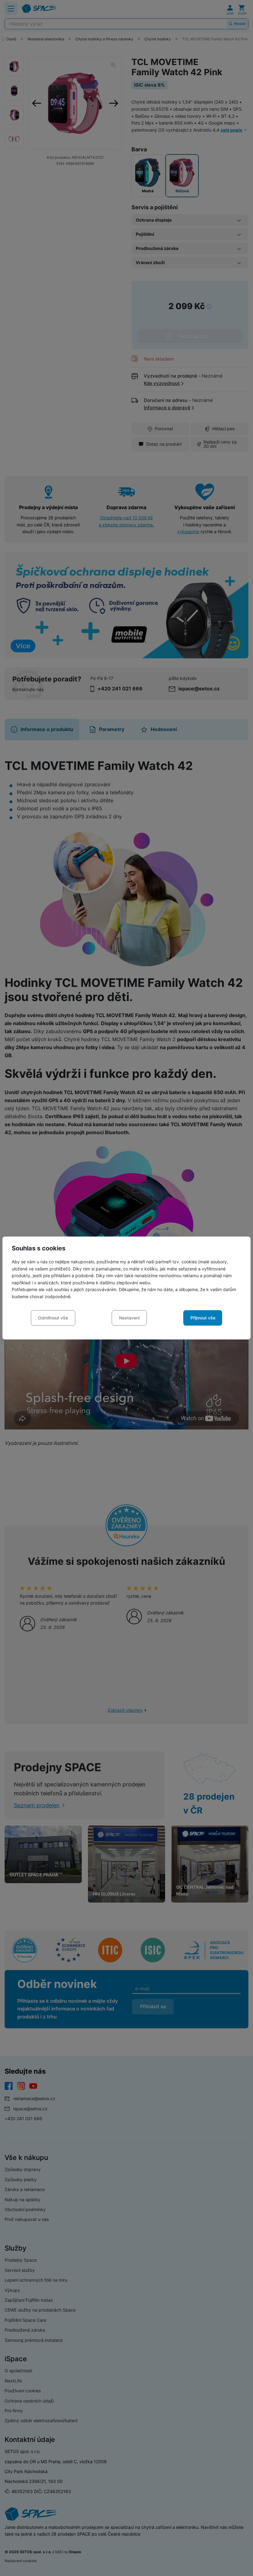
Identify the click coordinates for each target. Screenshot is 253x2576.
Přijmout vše (203, 1318)
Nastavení (129, 1318)
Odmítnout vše (53, 1318)
